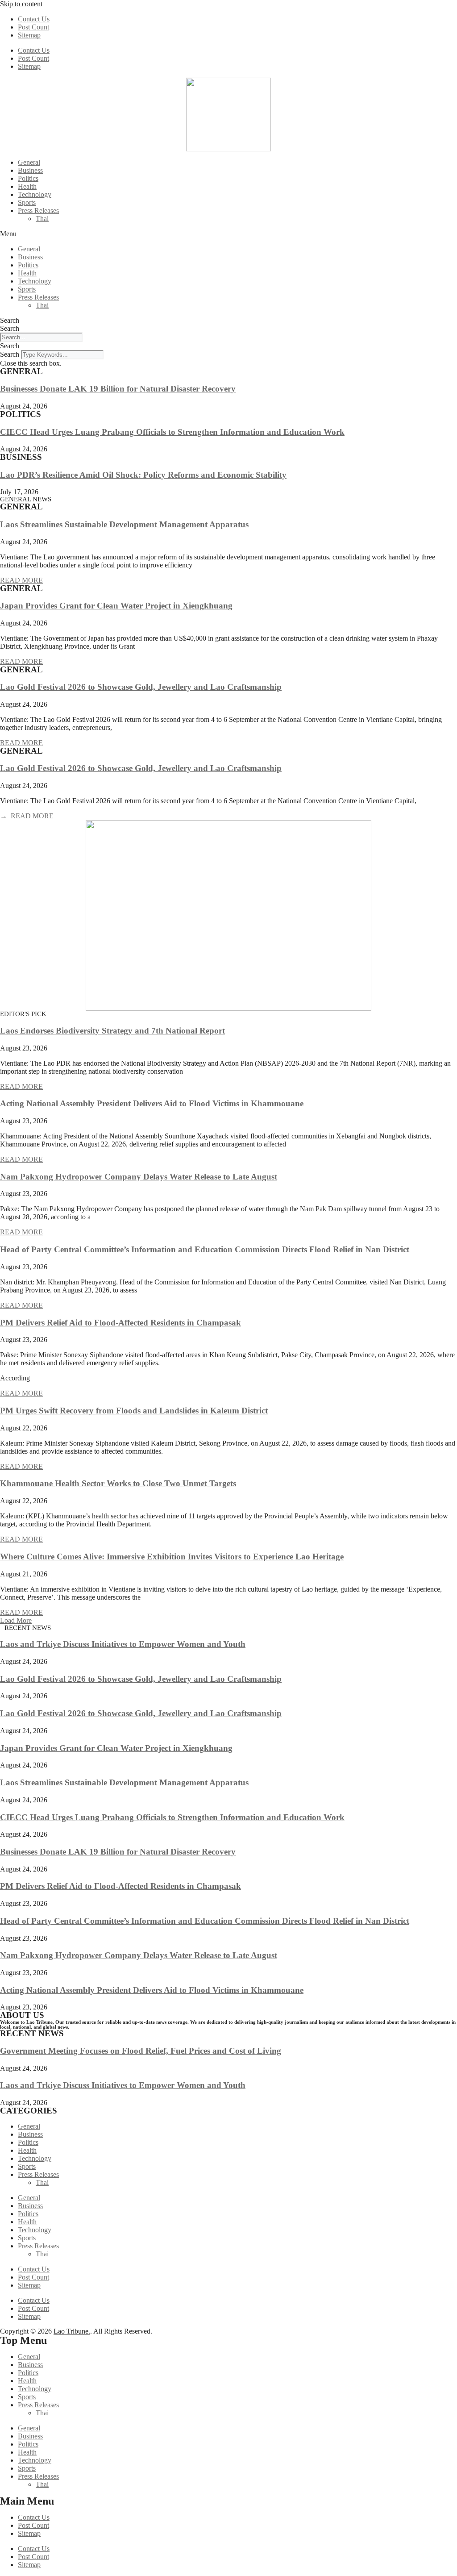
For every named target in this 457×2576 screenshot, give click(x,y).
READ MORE (21, 580)
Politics (28, 178)
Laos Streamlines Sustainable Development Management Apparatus (124, 524)
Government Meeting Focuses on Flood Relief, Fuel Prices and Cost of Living (141, 2051)
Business (30, 170)
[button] (228, 234)
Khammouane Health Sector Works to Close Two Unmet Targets (118, 1483)
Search (10, 320)
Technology (35, 194)
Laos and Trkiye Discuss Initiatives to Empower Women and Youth (123, 1644)
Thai (42, 219)
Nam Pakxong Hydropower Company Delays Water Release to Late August (139, 1177)
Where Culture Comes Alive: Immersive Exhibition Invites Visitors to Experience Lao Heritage (172, 1557)
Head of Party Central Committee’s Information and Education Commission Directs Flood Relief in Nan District (205, 1249)
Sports (27, 202)
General (29, 162)
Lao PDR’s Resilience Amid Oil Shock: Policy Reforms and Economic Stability (143, 475)
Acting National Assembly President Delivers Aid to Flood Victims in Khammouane (152, 1103)
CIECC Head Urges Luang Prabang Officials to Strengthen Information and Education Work (172, 432)
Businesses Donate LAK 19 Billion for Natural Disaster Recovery (118, 389)
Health (27, 186)
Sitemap (29, 35)
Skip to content (21, 4)
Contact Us (34, 19)
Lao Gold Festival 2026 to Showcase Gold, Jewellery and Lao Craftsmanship (141, 687)
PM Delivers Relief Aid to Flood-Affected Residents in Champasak (120, 1323)
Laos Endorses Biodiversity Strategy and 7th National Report (112, 1031)
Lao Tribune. (72, 2331)
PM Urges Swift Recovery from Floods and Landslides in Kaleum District (134, 1411)
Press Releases (38, 210)
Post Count (33, 27)
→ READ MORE (27, 816)
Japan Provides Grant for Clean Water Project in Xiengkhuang (116, 606)
